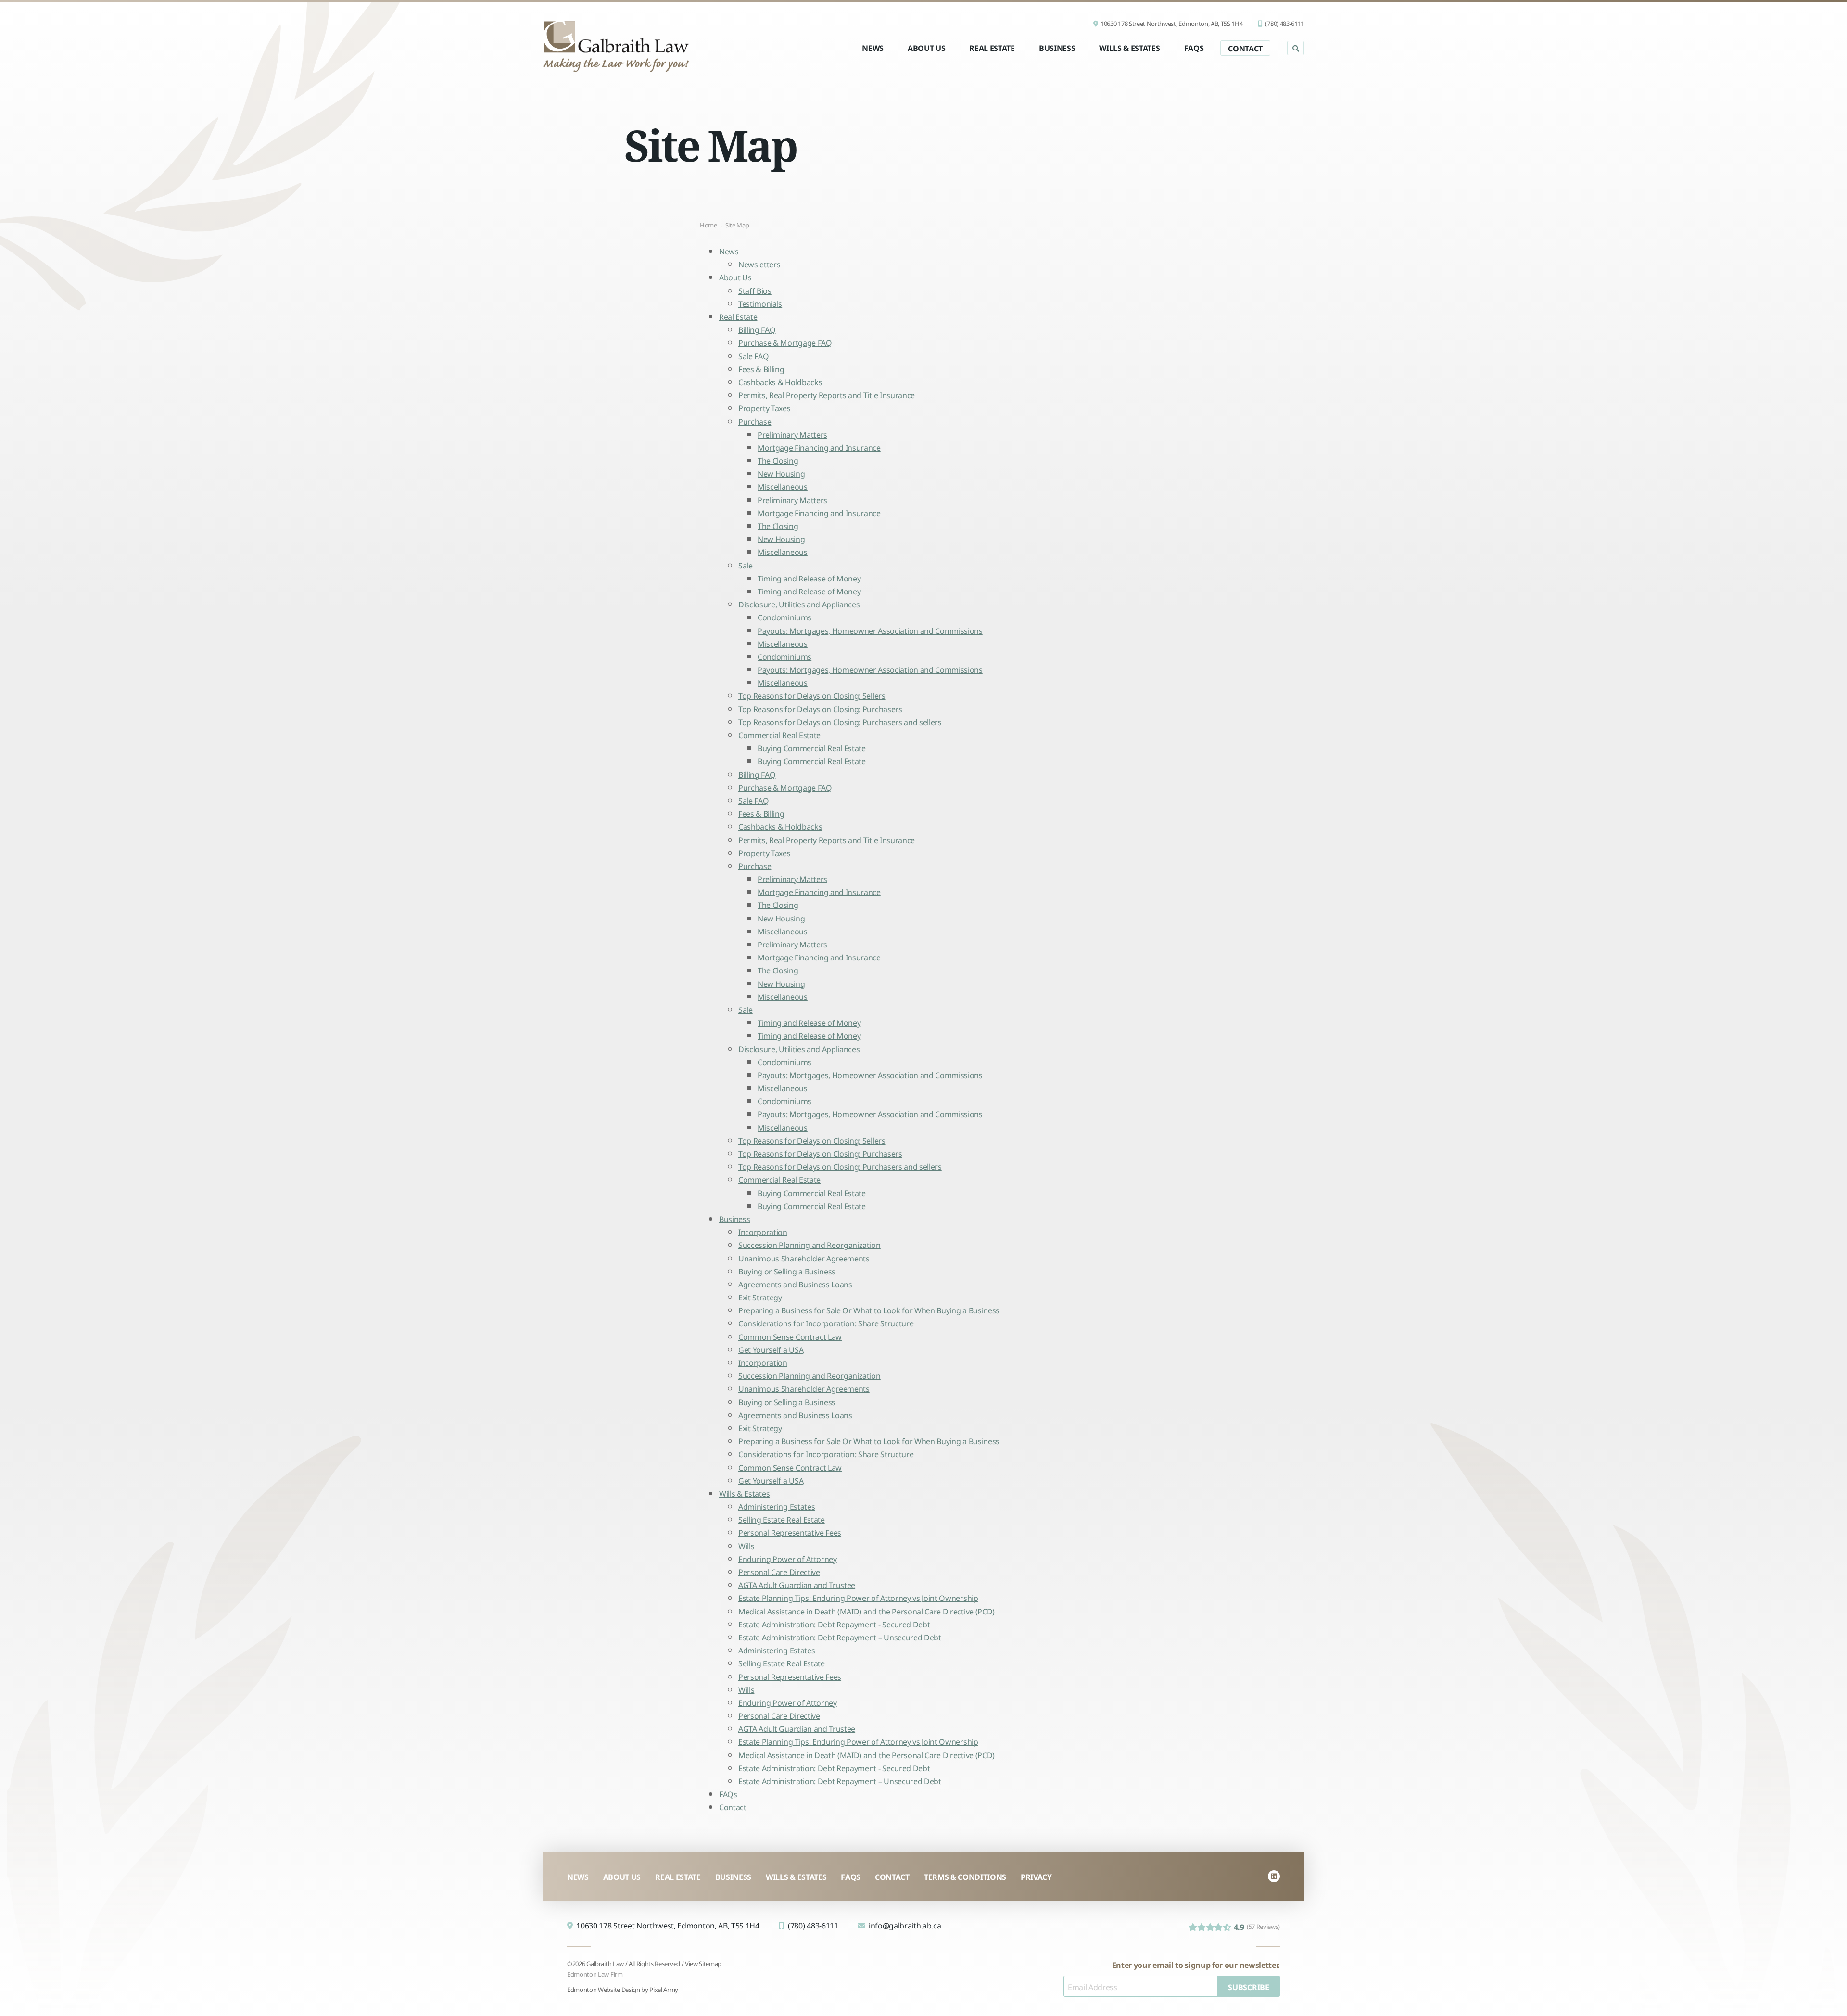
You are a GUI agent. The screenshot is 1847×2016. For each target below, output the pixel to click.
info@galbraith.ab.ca (905, 1925)
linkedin (1274, 1876)
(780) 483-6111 (1284, 23)
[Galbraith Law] (616, 46)
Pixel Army (664, 1989)
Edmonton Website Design (604, 1989)
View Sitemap (703, 1963)
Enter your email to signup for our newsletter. (1196, 1964)
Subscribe (1248, 1986)
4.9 (1257, 1926)
